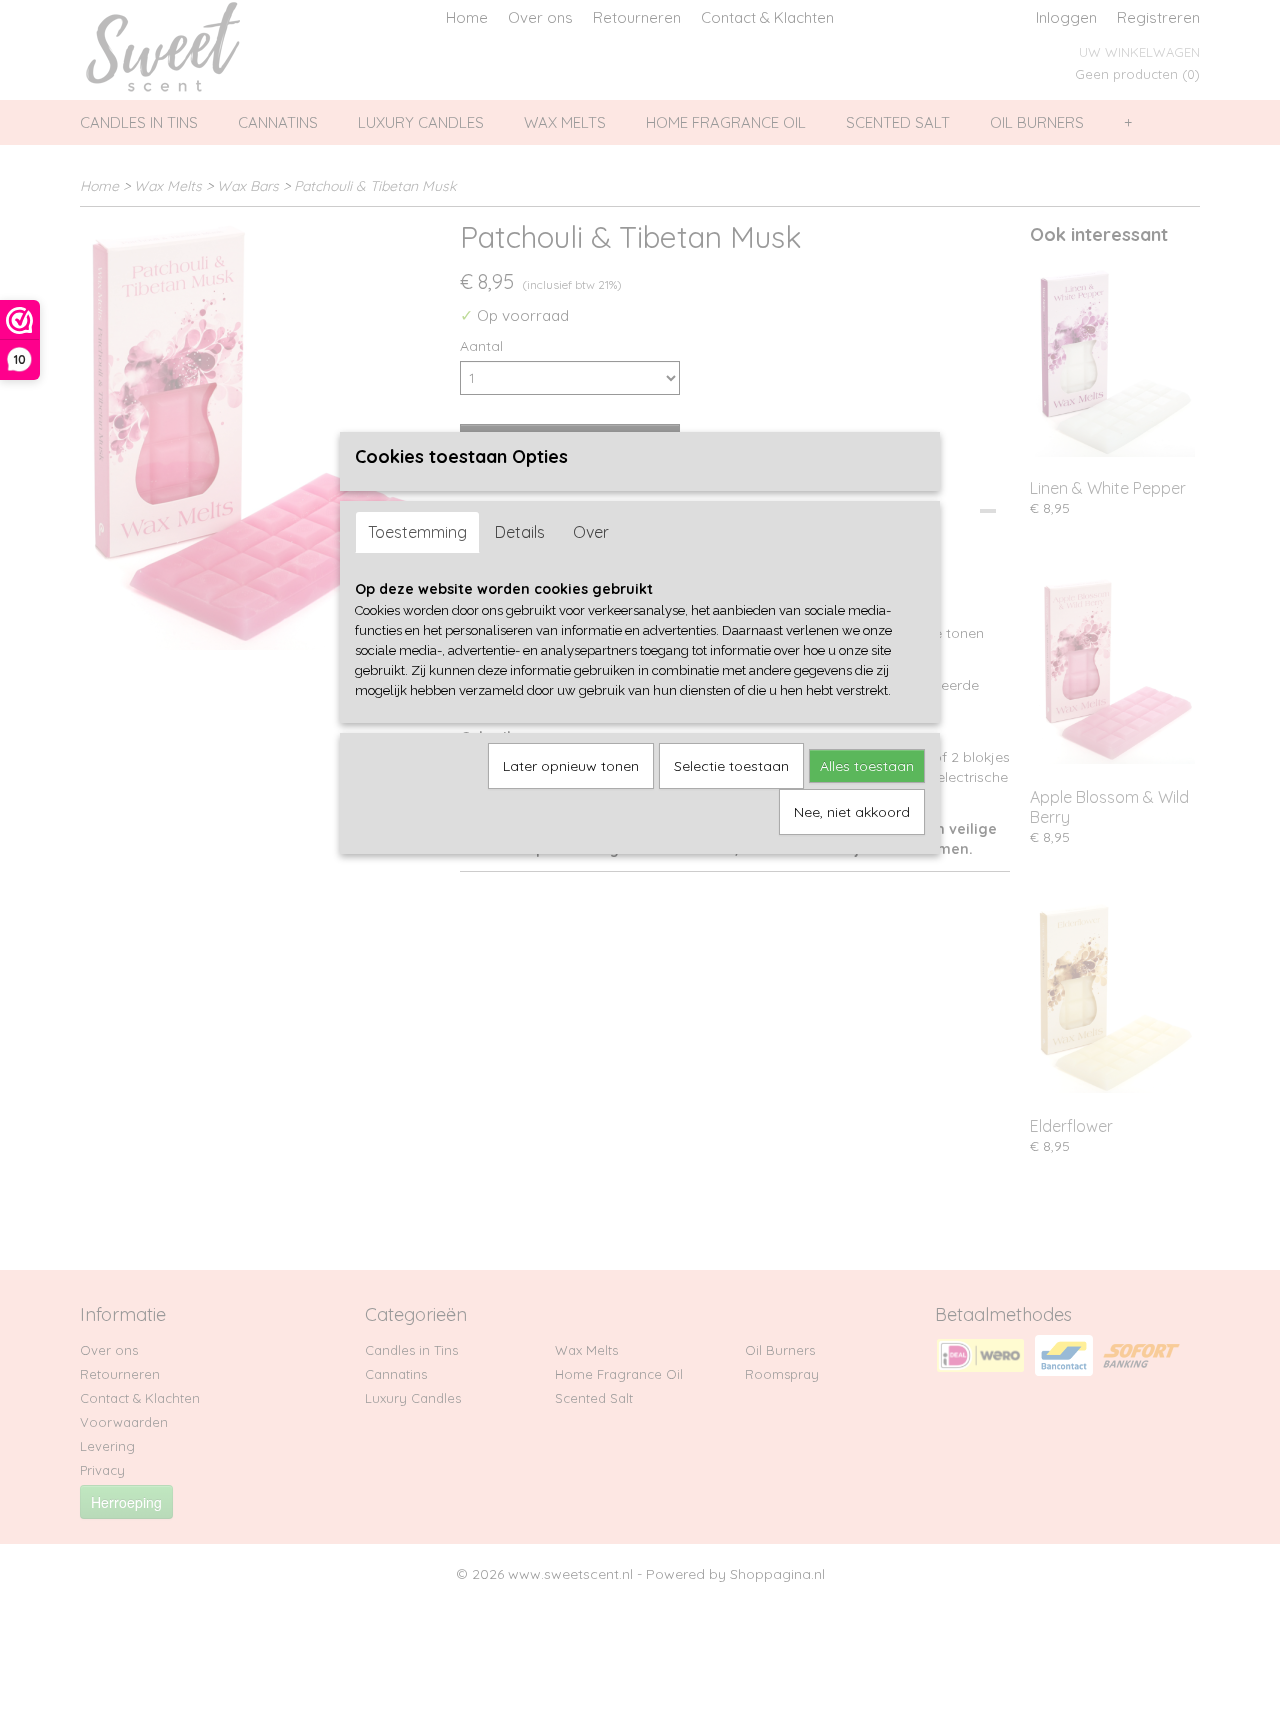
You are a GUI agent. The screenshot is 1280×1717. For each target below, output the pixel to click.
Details (520, 532)
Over (591, 532)
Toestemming (417, 532)
